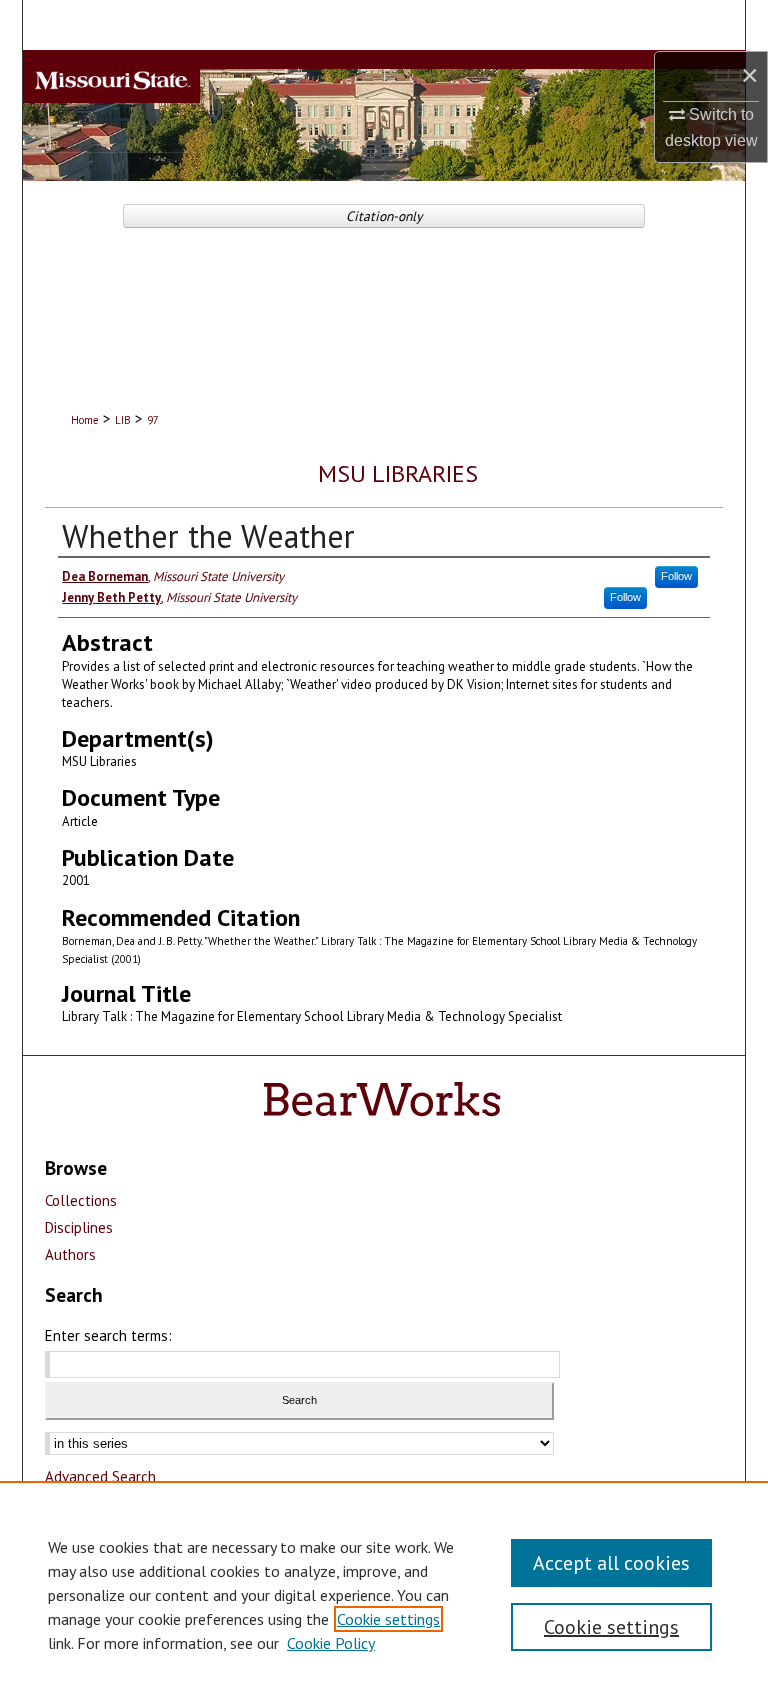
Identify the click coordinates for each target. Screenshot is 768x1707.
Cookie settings (388, 1619)
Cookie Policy (331, 1643)
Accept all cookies (611, 1563)
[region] (384, 1594)
